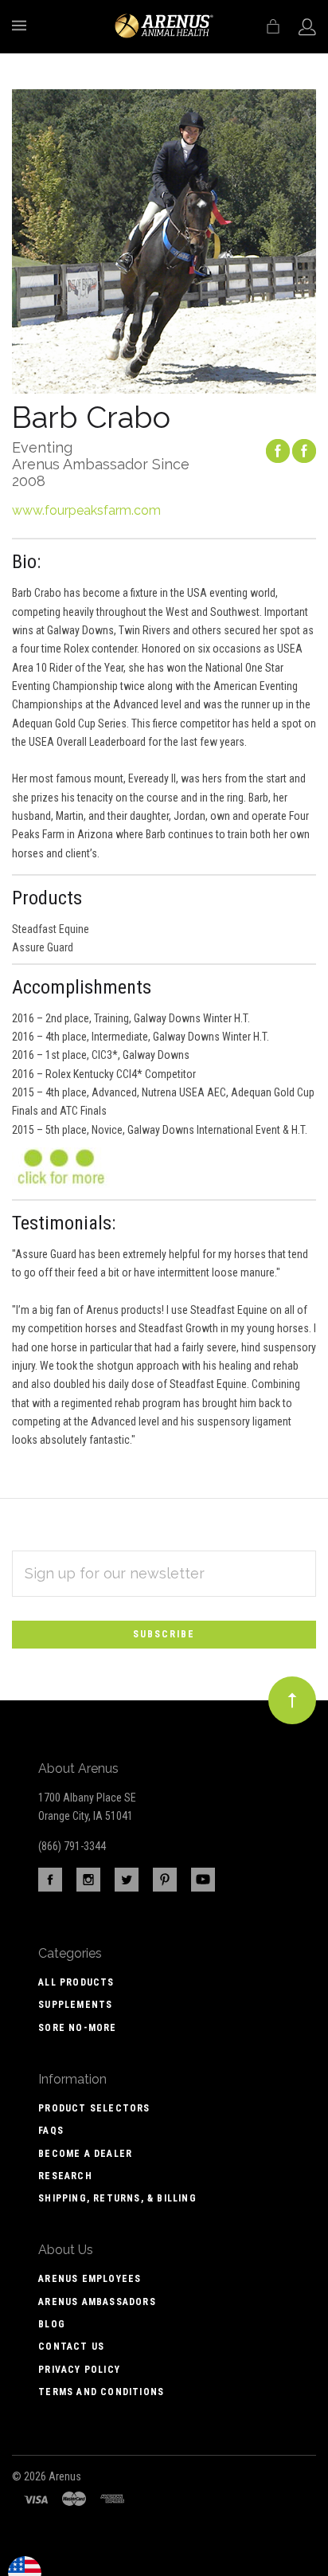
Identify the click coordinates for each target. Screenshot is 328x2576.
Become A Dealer (85, 2154)
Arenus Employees (90, 2279)
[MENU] (22, 25)
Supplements (75, 2005)
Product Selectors (94, 2108)
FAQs (51, 2131)
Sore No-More (77, 2028)
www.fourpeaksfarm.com (86, 510)
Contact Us (71, 2347)
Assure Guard (43, 947)
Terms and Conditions (101, 2392)
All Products (76, 1982)
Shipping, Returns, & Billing (117, 2198)
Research (65, 2176)
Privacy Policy (79, 2370)
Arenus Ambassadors (97, 2302)
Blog (52, 2324)
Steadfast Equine (51, 929)
